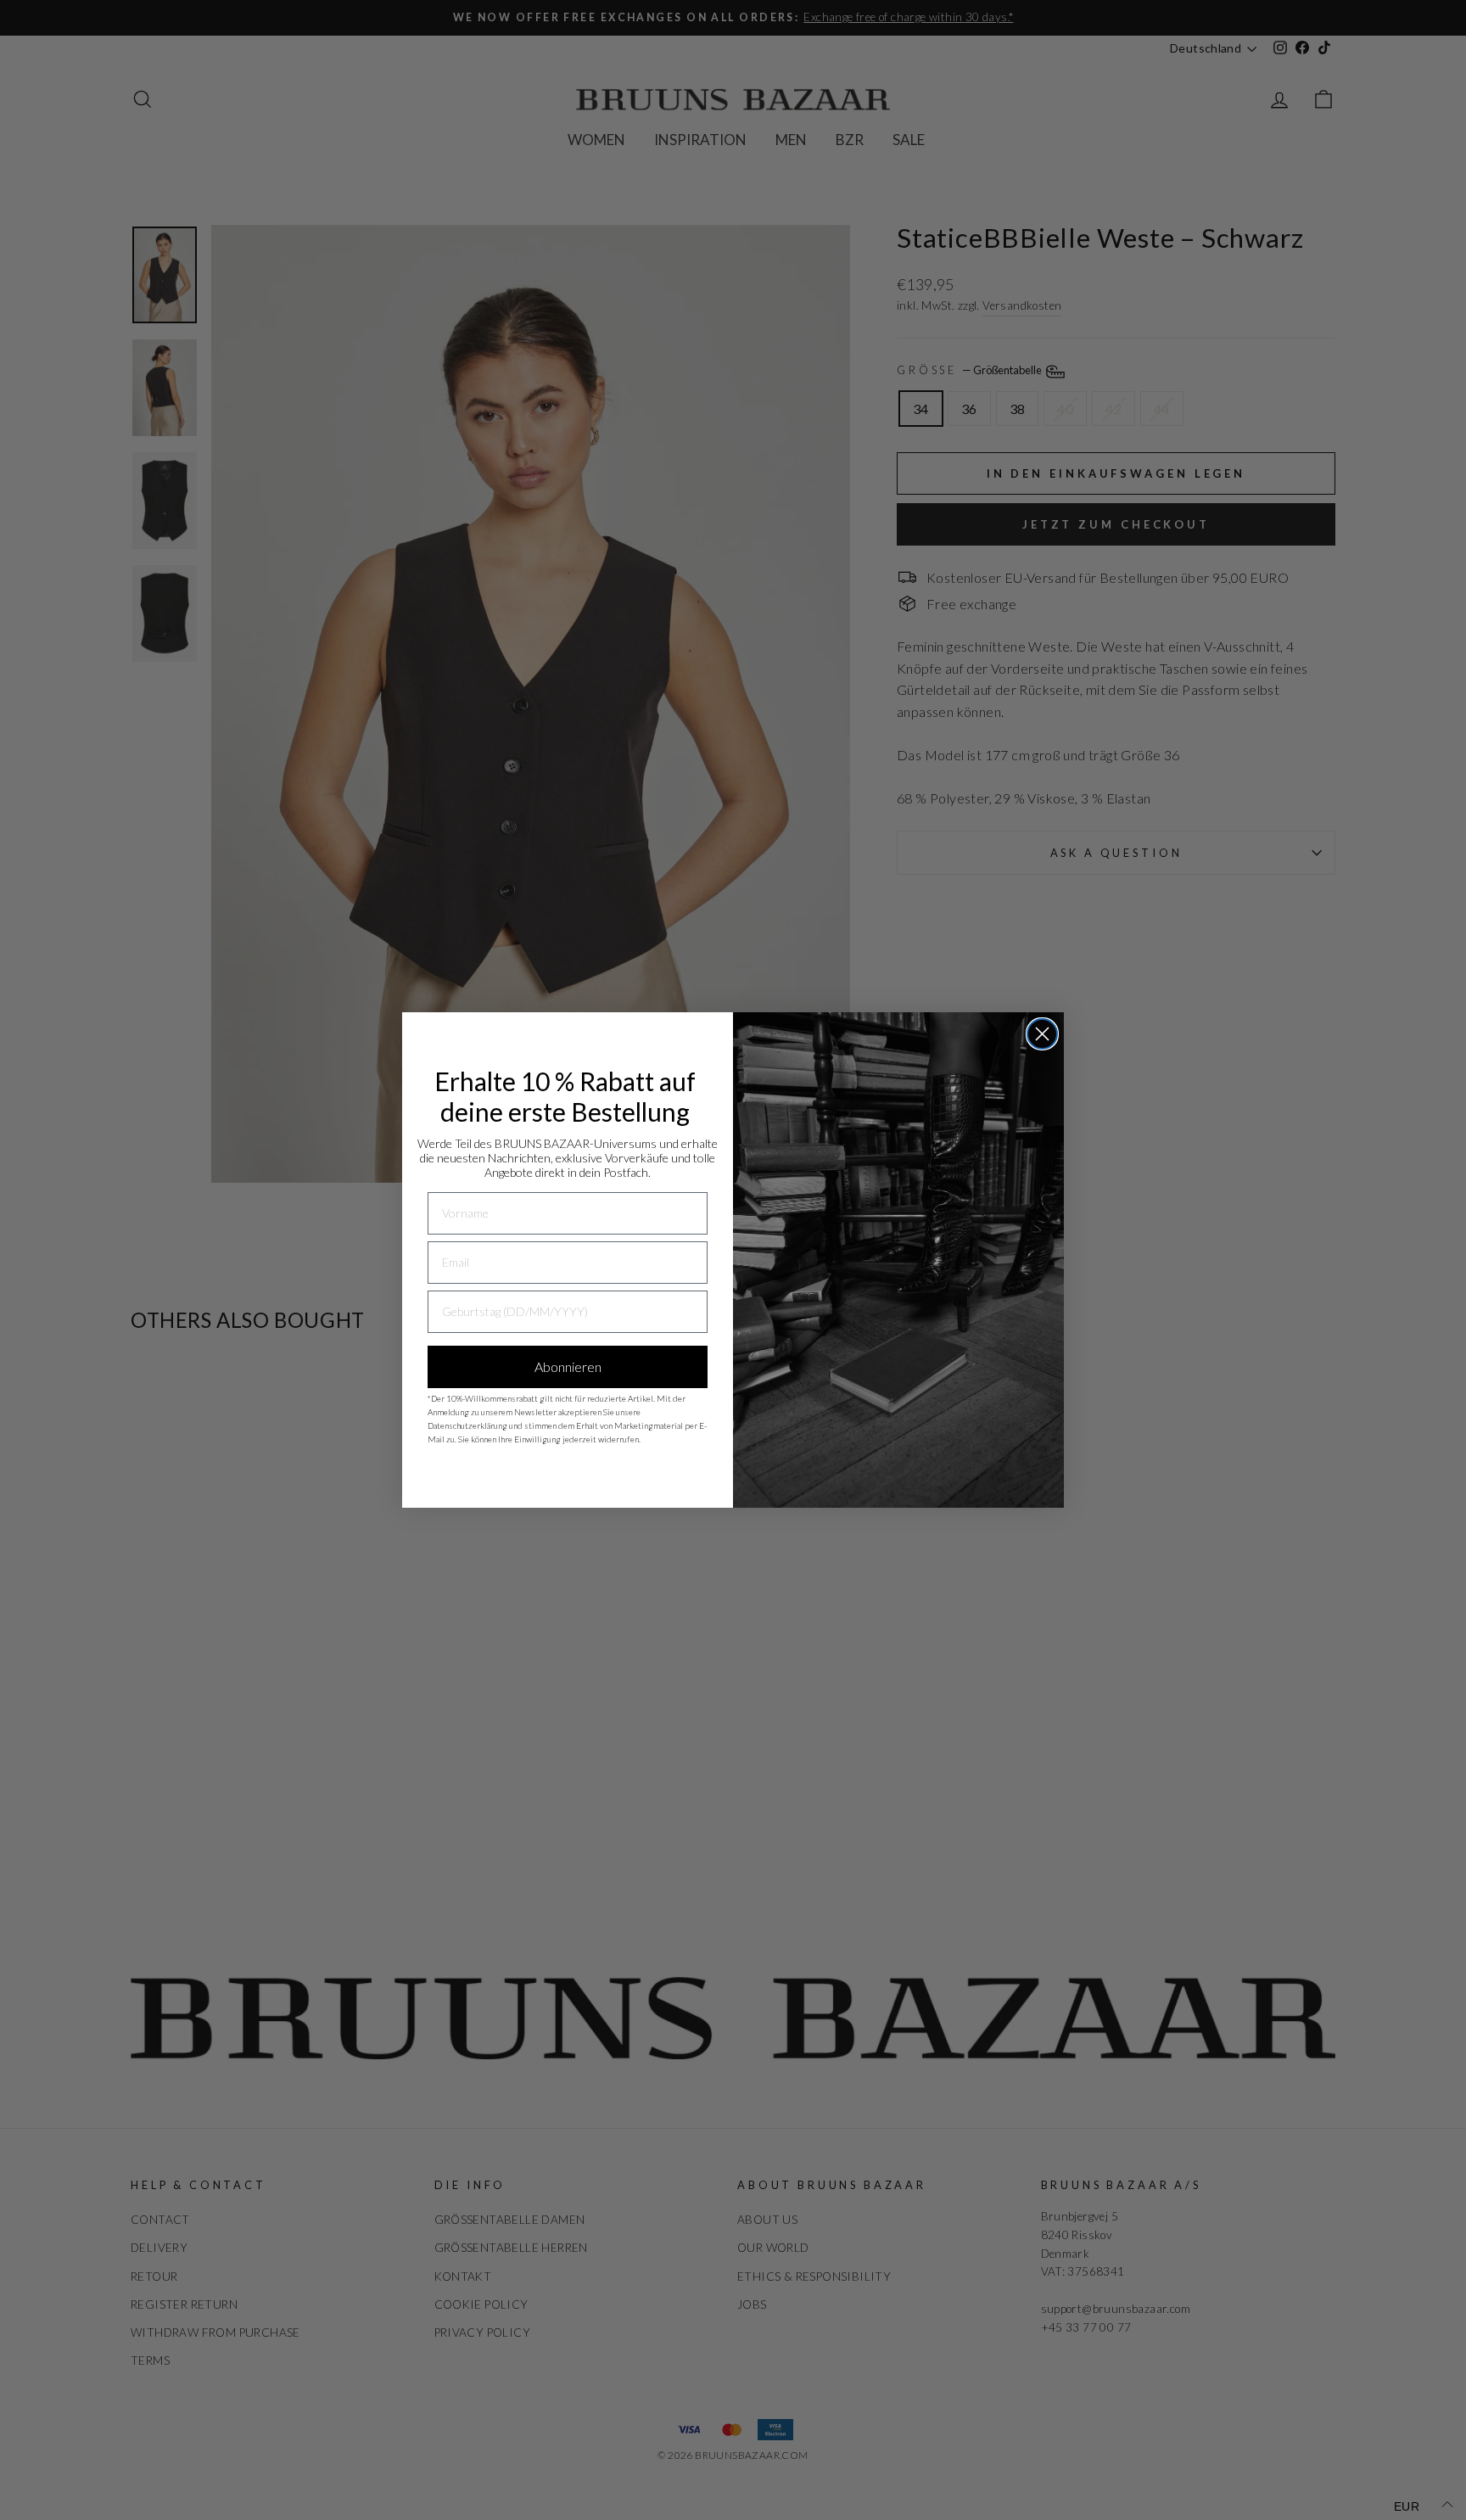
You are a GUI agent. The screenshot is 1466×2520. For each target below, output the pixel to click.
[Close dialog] (1042, 1034)
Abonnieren (568, 1366)
